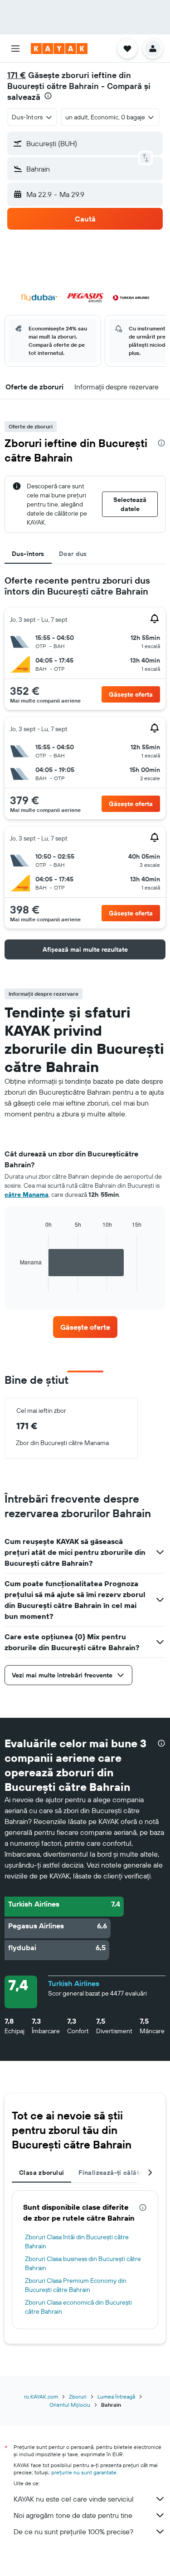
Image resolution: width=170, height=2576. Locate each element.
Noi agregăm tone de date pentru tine (73, 2515)
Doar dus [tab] (73, 554)
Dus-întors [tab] (28, 554)
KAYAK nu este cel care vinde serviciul (74, 2499)
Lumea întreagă (116, 2397)
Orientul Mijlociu (70, 2405)
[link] (85, 1327)
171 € (17, 75)
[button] (15, 49)
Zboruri (78, 2397)
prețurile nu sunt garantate (84, 2472)
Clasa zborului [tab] (41, 2173)
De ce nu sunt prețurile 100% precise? (73, 2532)
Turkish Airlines (74, 1983)
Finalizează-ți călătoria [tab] (115, 2173)
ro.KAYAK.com (41, 2397)
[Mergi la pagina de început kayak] (59, 49)
